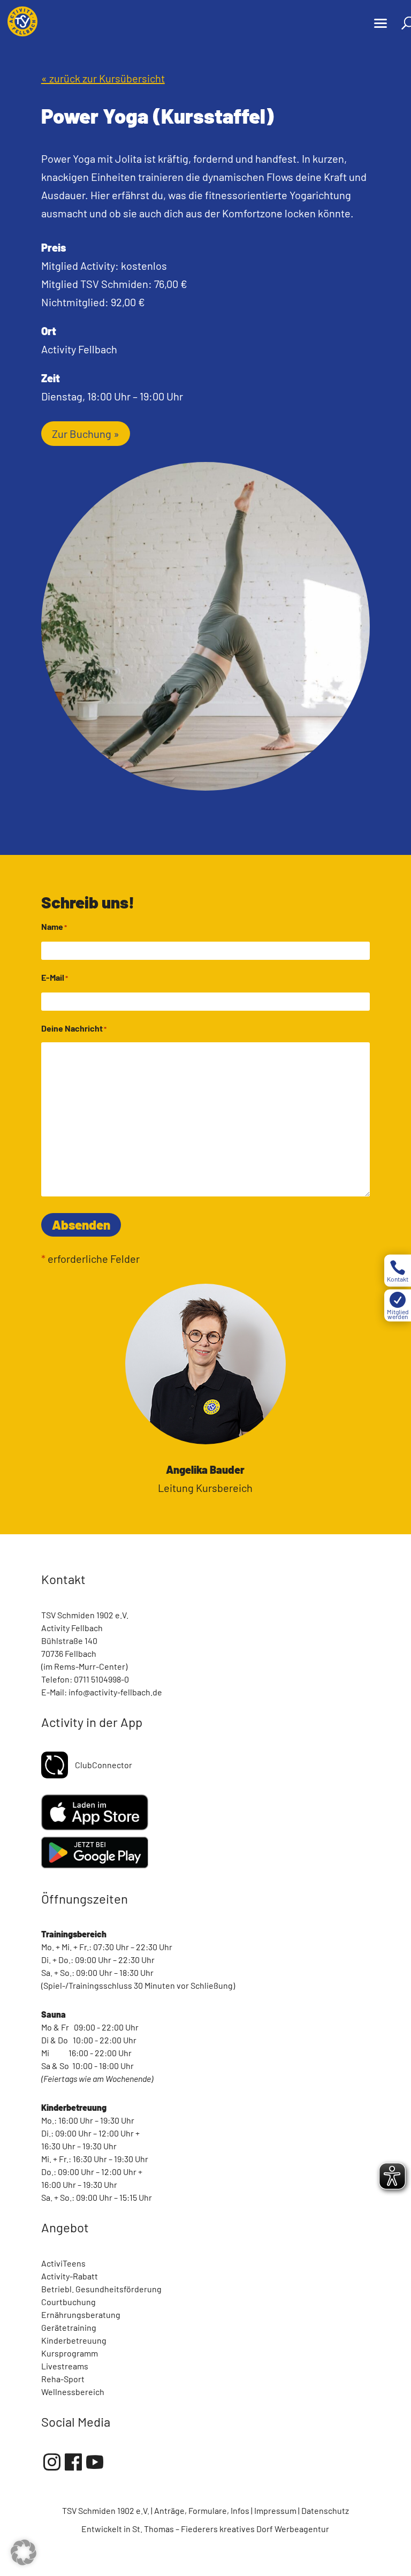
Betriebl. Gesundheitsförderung (101, 2289)
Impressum (275, 2510)
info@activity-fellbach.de (115, 1692)
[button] (24, 2552)
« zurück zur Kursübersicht (103, 78)
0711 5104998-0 (101, 1679)
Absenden (81, 1225)
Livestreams (65, 2366)
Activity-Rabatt (70, 2276)
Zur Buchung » (86, 434)
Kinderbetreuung (74, 2340)
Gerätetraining (69, 2327)
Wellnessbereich (73, 2392)
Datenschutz (325, 2510)
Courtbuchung (68, 2302)
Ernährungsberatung (81, 2314)
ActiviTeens (63, 2263)
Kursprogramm (70, 2353)
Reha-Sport (63, 2379)
